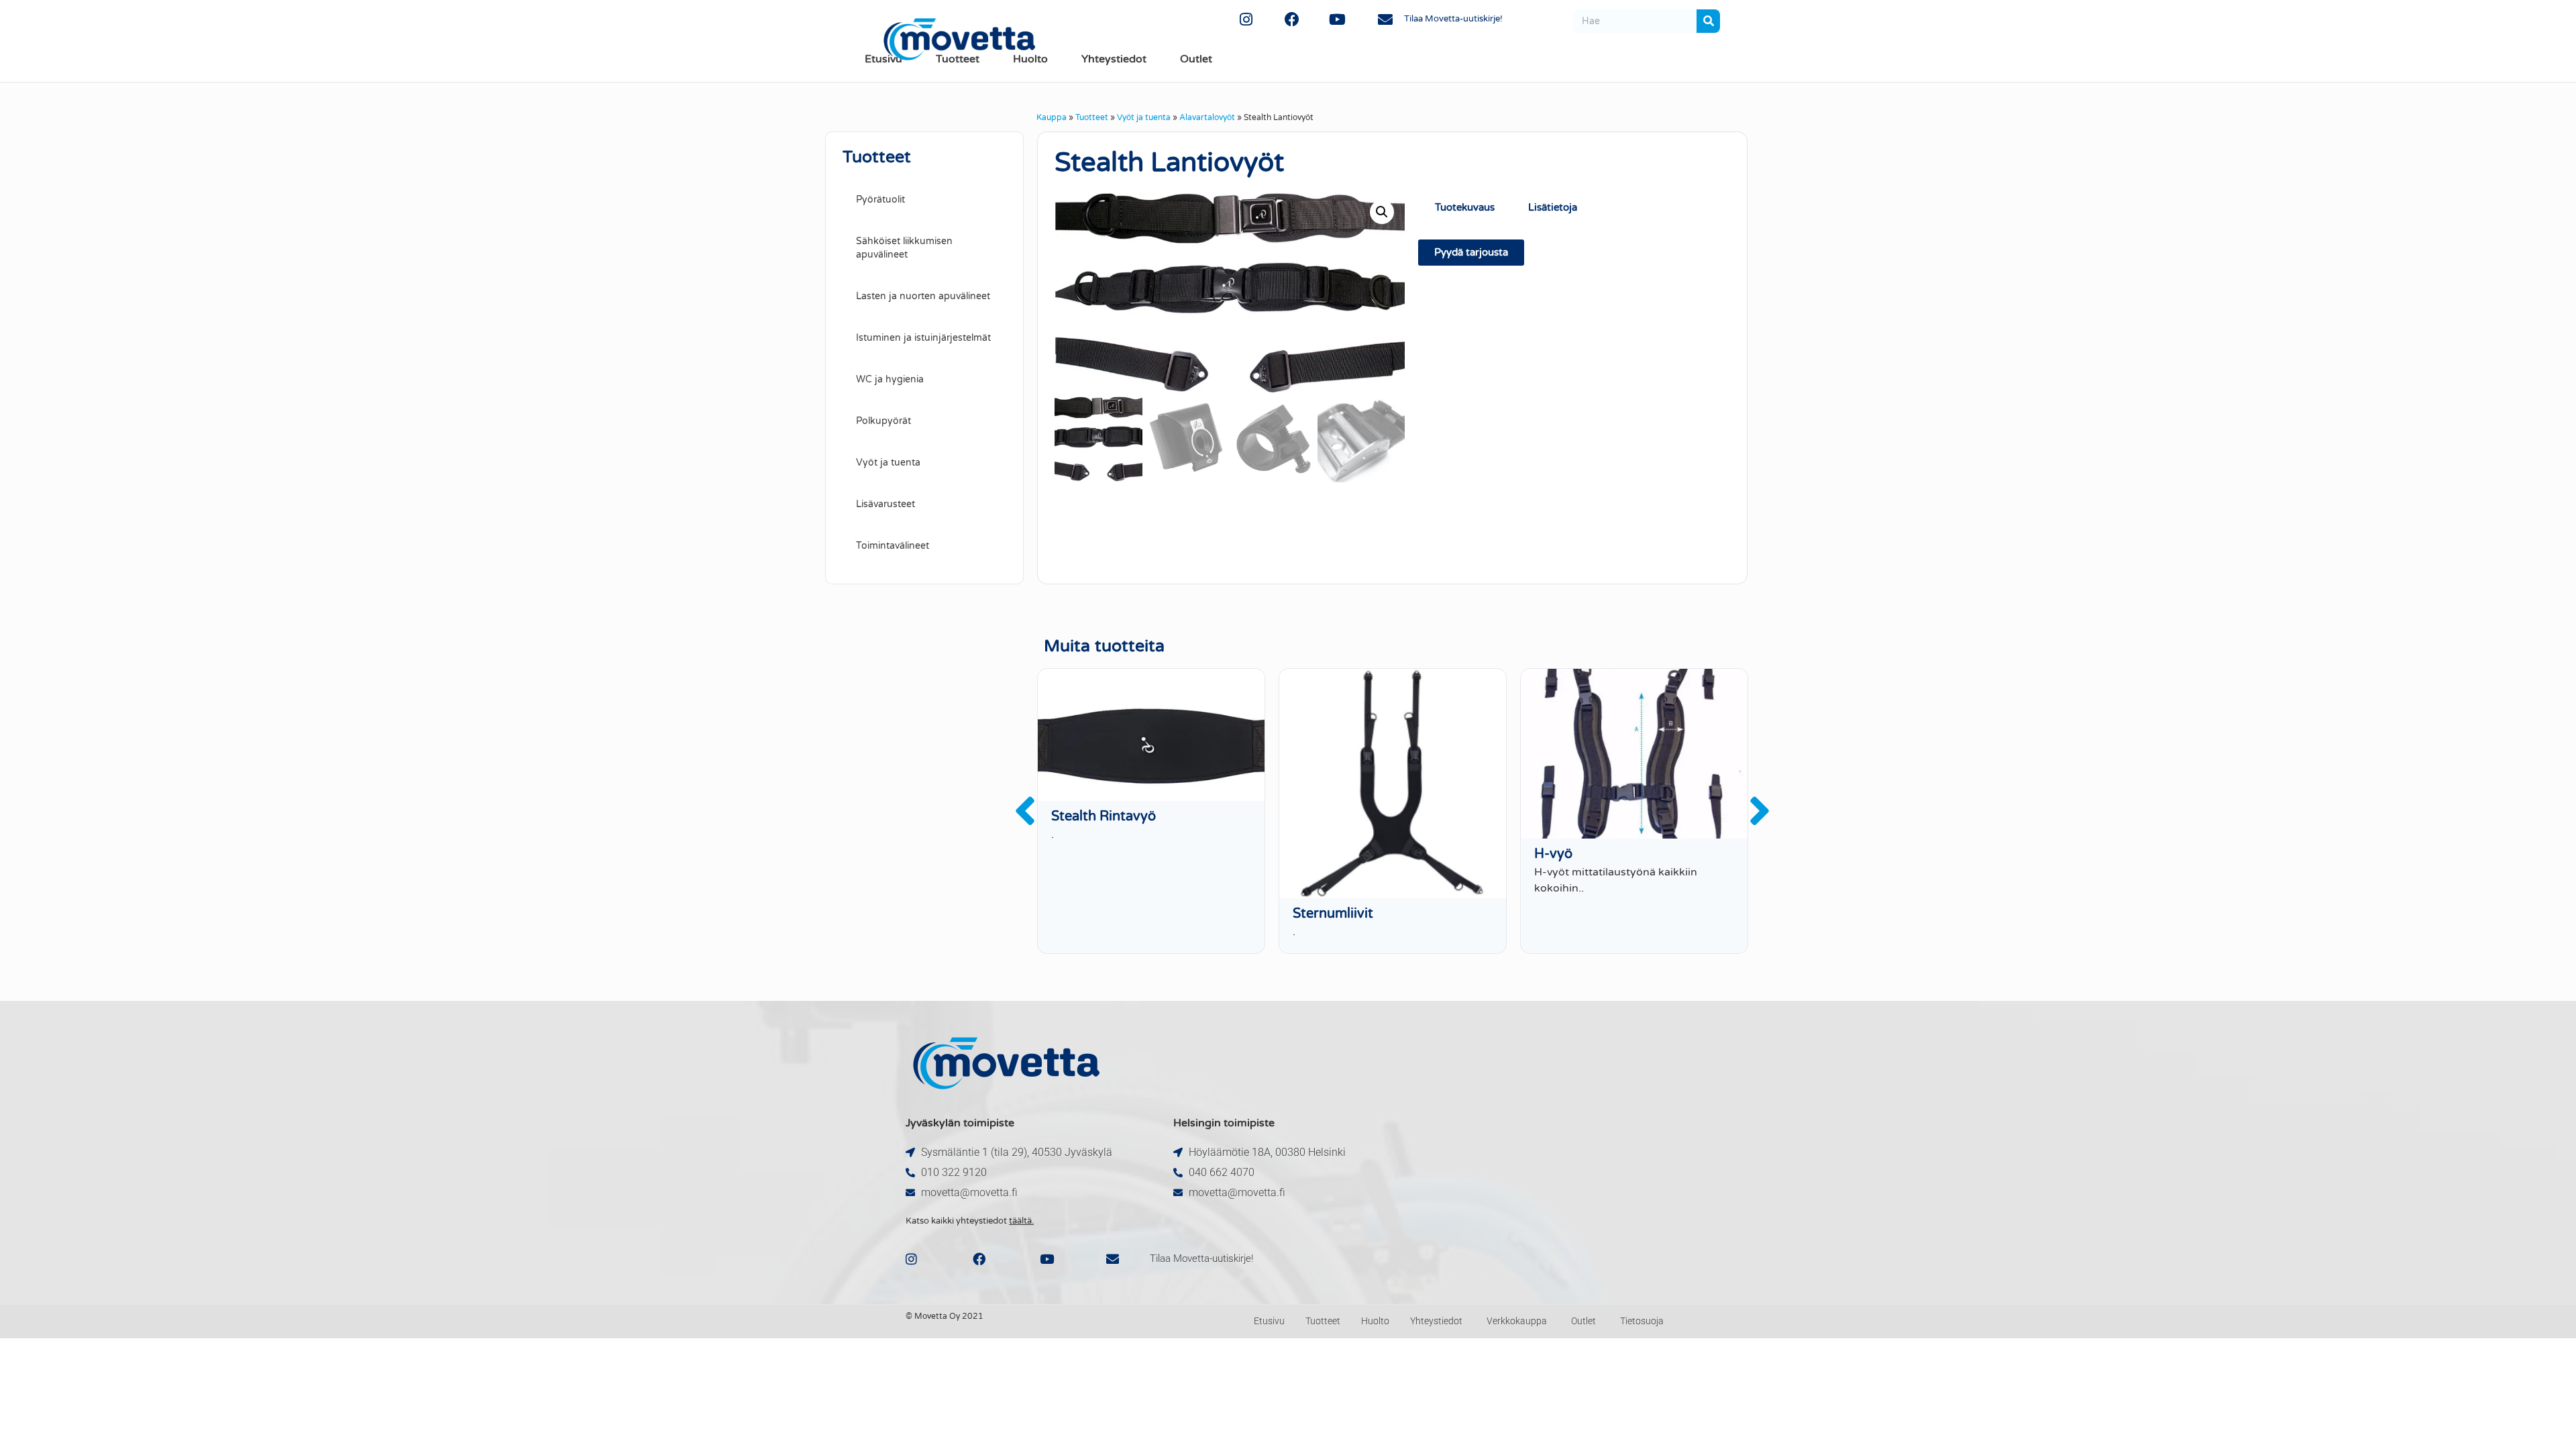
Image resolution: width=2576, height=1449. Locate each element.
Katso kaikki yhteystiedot (970, 1221)
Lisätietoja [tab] (1553, 207)
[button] (1382, 212)
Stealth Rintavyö (1104, 816)
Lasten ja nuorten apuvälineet (923, 296)
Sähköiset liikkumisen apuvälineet (904, 248)
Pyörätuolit (880, 200)
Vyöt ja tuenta (1144, 117)
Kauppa (1052, 117)
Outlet (1196, 59)
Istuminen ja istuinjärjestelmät (923, 338)
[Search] (1708, 21)
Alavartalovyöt (1207, 117)
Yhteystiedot (1114, 59)
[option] (1151, 811)
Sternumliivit (1333, 914)
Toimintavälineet (893, 546)
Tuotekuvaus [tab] (1465, 207)
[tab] (1611, 208)
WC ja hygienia (890, 379)
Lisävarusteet (885, 504)
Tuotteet (1092, 117)
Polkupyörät (883, 421)
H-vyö (1553, 854)
